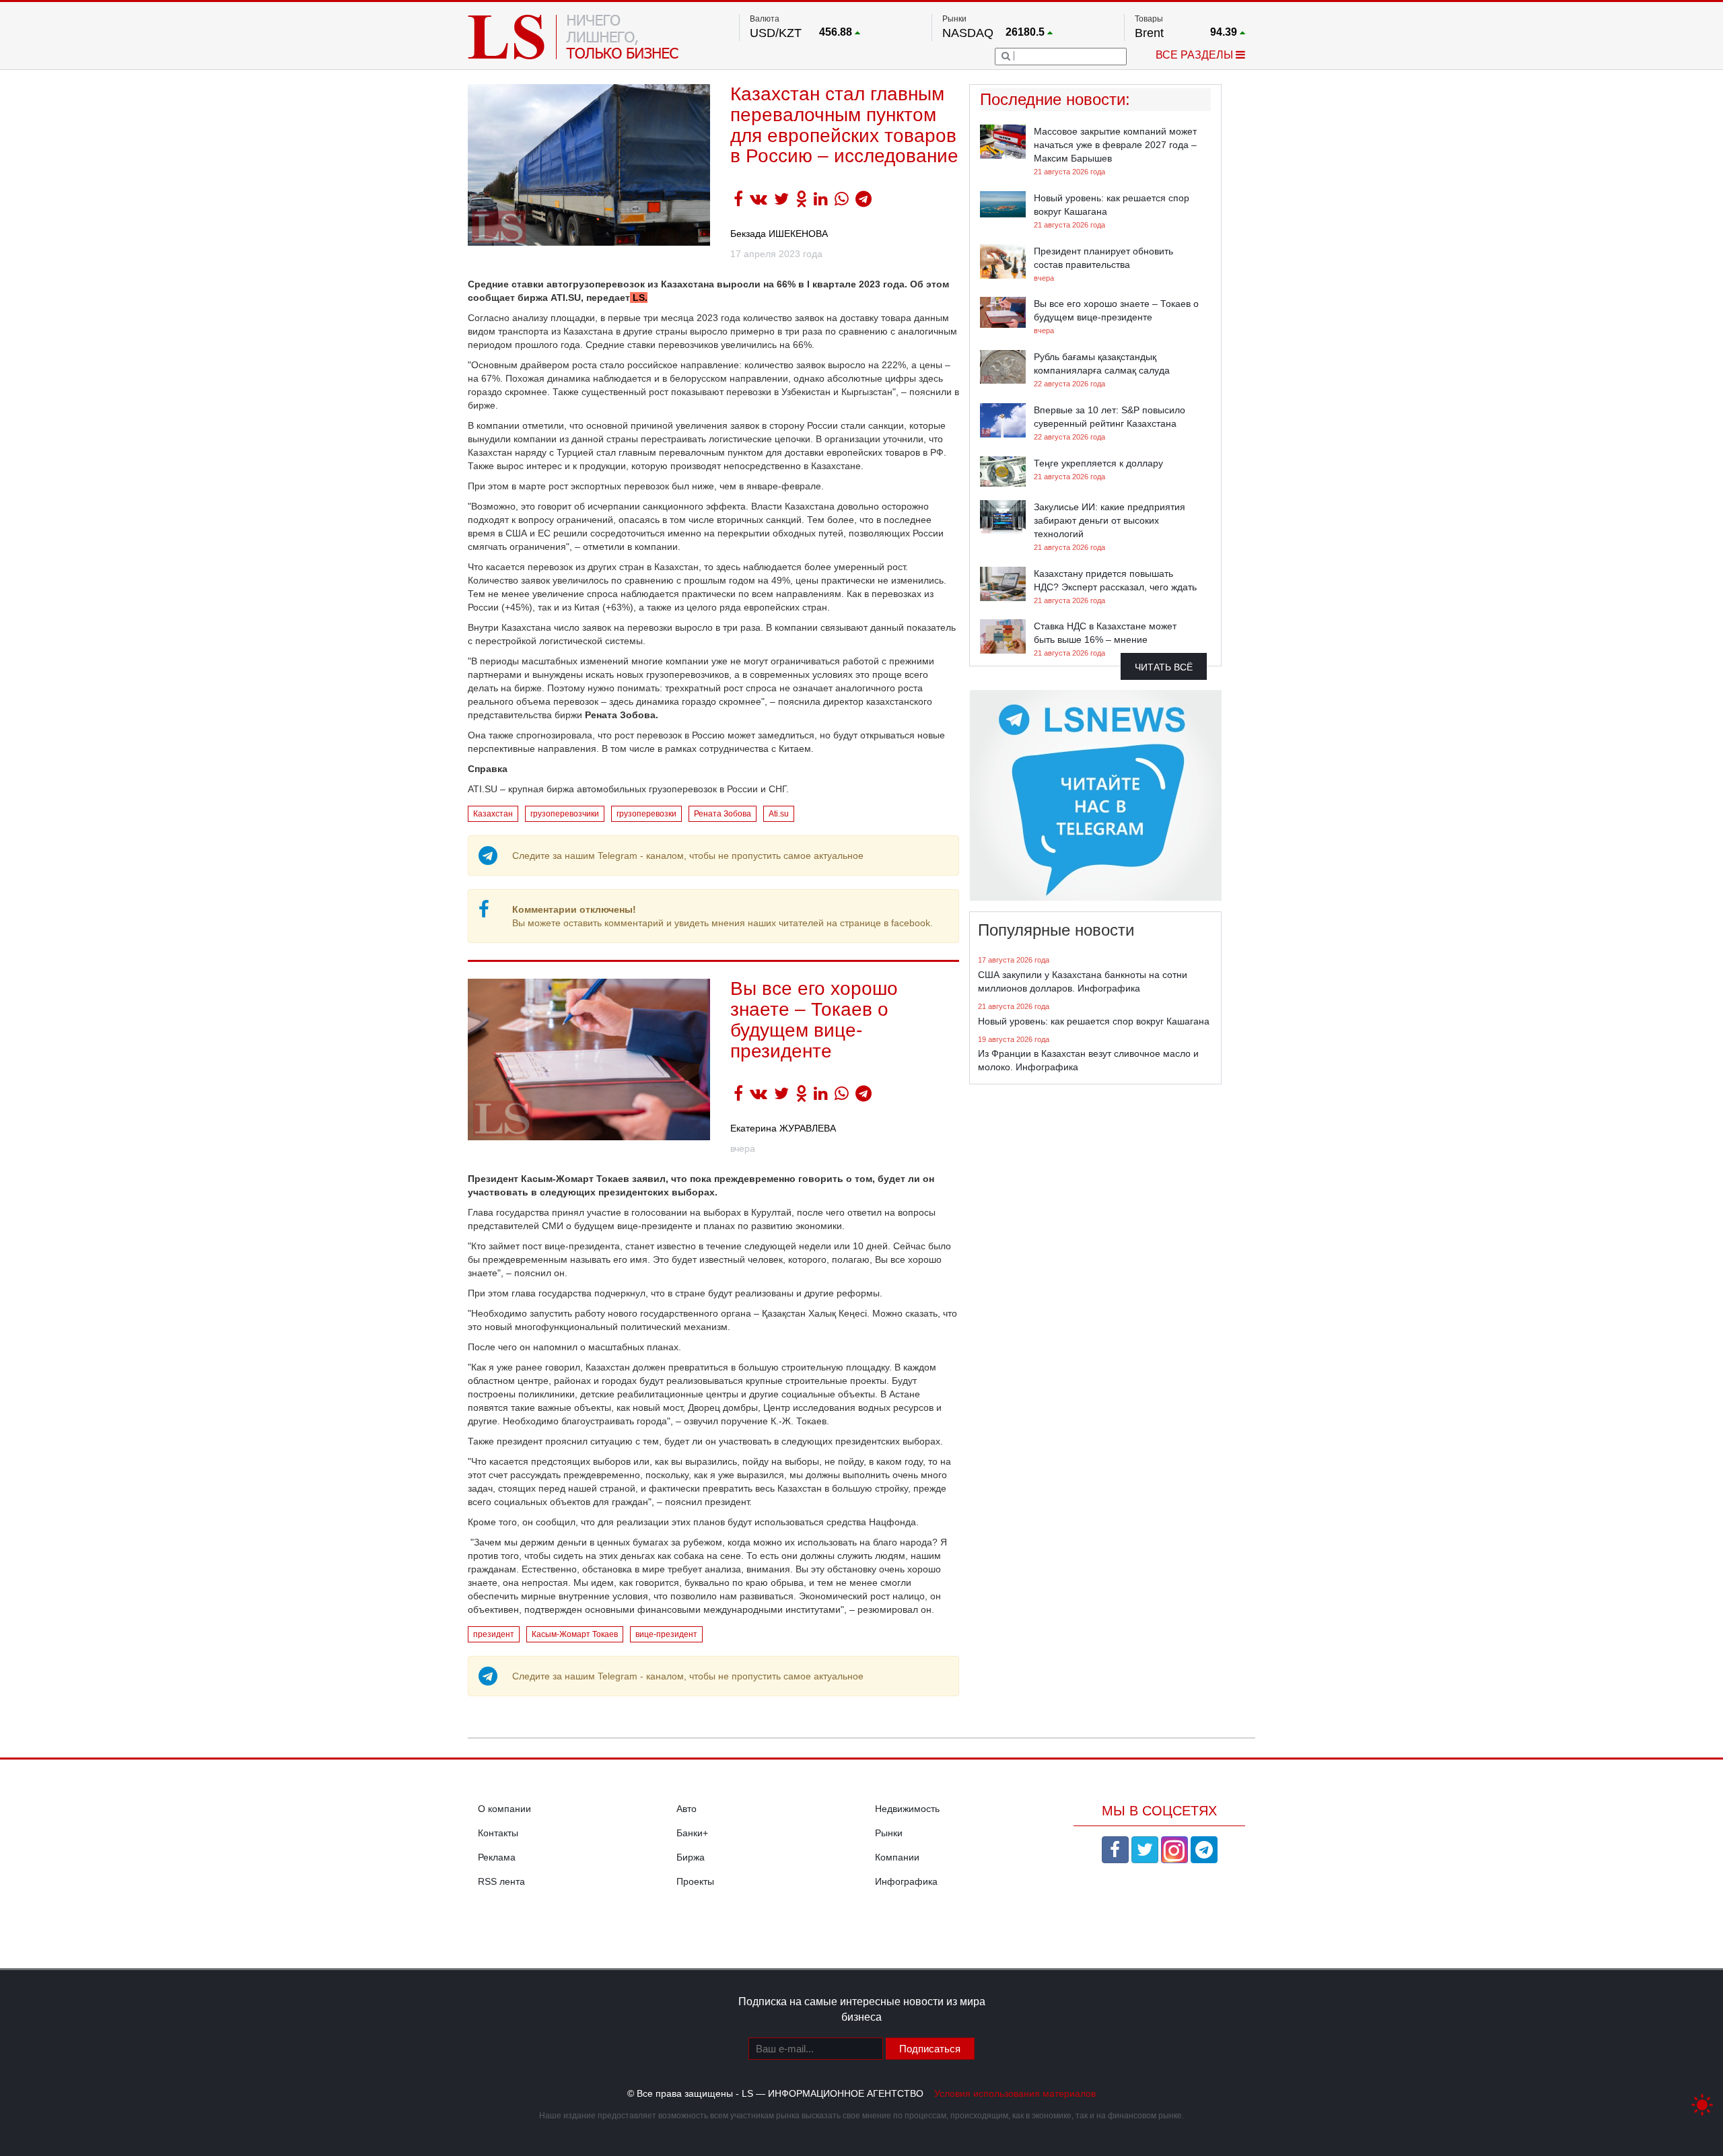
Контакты (498, 1833)
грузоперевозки (646, 814)
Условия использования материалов (1015, 2093)
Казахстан (493, 814)
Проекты (695, 1881)
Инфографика (906, 1881)
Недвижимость (907, 1809)
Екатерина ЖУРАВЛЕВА (783, 1128)
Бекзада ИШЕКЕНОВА (779, 234)
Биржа (691, 1857)
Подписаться (930, 2049)
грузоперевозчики (565, 814)
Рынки (889, 1833)
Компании (897, 1857)
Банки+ (692, 1833)
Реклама (497, 1857)
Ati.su (779, 814)
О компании (504, 1809)
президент (494, 1634)
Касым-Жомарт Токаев (575, 1634)
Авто (687, 1809)
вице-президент (666, 1634)
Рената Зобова (723, 814)
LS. (639, 298)
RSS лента (501, 1881)
